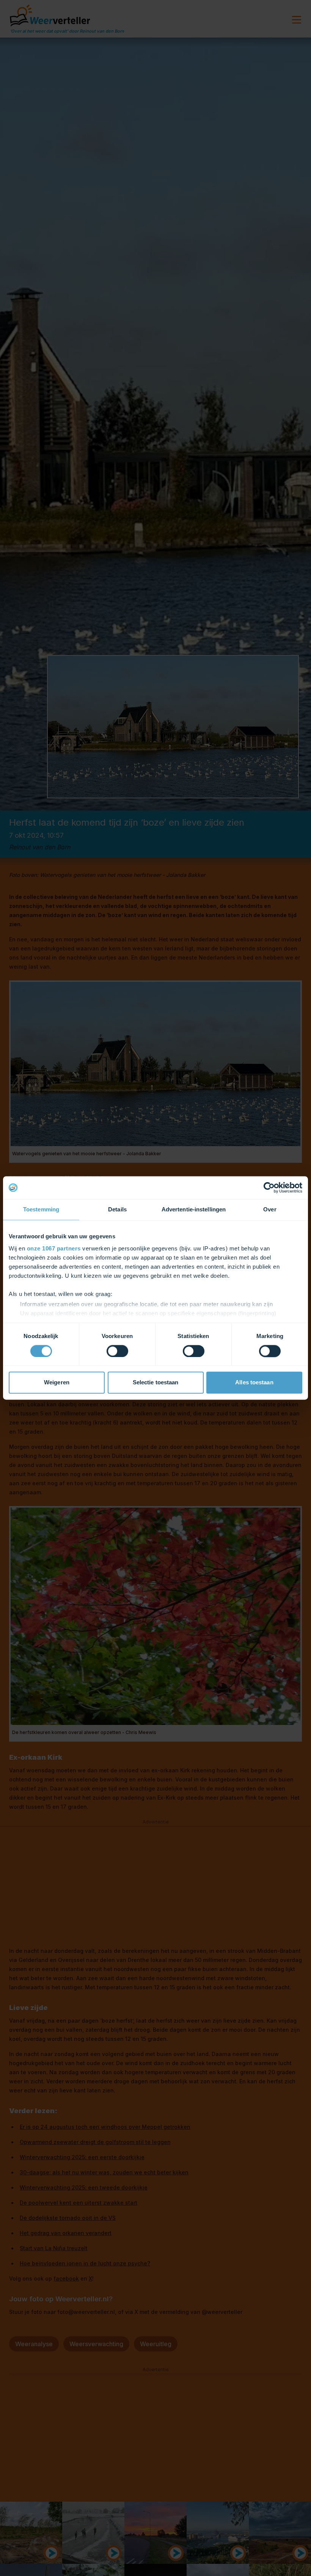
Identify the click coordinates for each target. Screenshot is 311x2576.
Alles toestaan (254, 1383)
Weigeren (57, 1383)
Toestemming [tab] (41, 1209)
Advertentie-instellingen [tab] (194, 1209)
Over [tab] (270, 1209)
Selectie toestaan (156, 1383)
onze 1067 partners (54, 1248)
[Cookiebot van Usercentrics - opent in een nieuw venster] (269, 1187)
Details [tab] (117, 1209)
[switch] (117, 1351)
